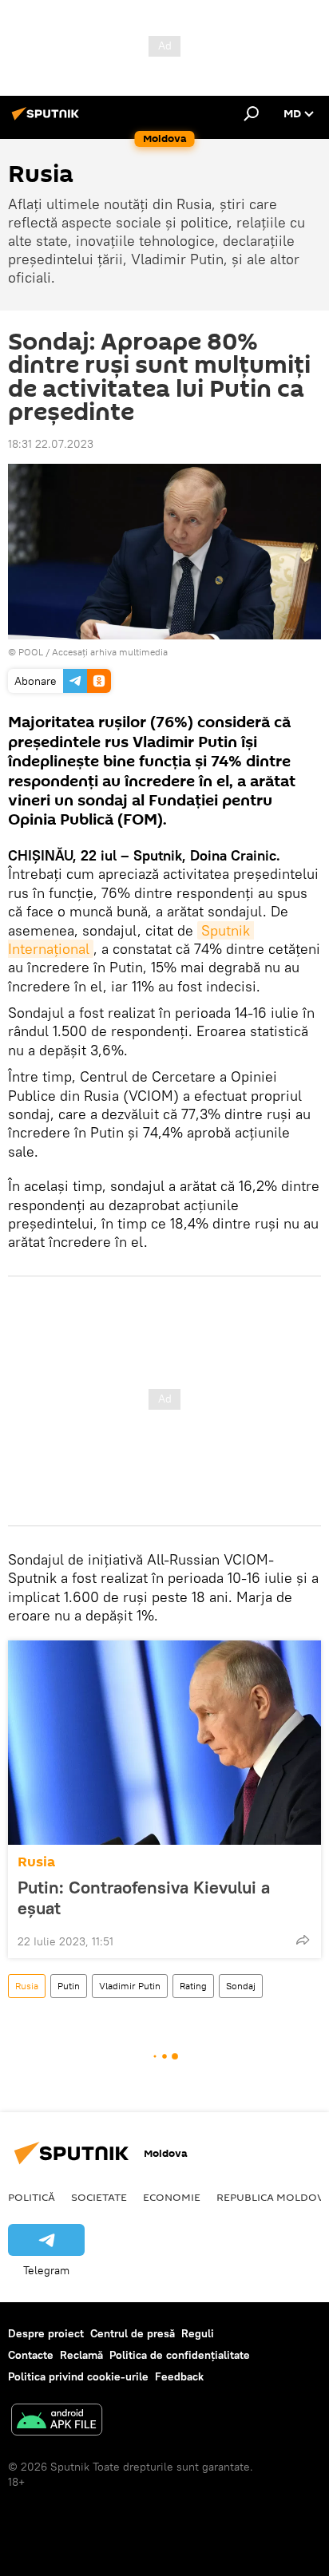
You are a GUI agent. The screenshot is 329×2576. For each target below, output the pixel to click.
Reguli (198, 2333)
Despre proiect (46, 2333)
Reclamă (81, 2355)
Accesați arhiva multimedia (110, 652)
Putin (69, 1986)
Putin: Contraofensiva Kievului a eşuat (144, 1897)
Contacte (31, 2355)
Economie (172, 2197)
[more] (303, 1940)
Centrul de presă (133, 2333)
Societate (99, 2197)
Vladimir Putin (130, 1986)
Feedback (179, 2376)
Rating (193, 1986)
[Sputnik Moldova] (48, 120)
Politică (32, 2197)
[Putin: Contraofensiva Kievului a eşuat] (164, 1743)
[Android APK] (57, 2422)
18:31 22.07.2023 (51, 444)
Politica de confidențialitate (180, 2355)
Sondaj (241, 1986)
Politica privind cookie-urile (78, 2376)
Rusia (36, 1862)
